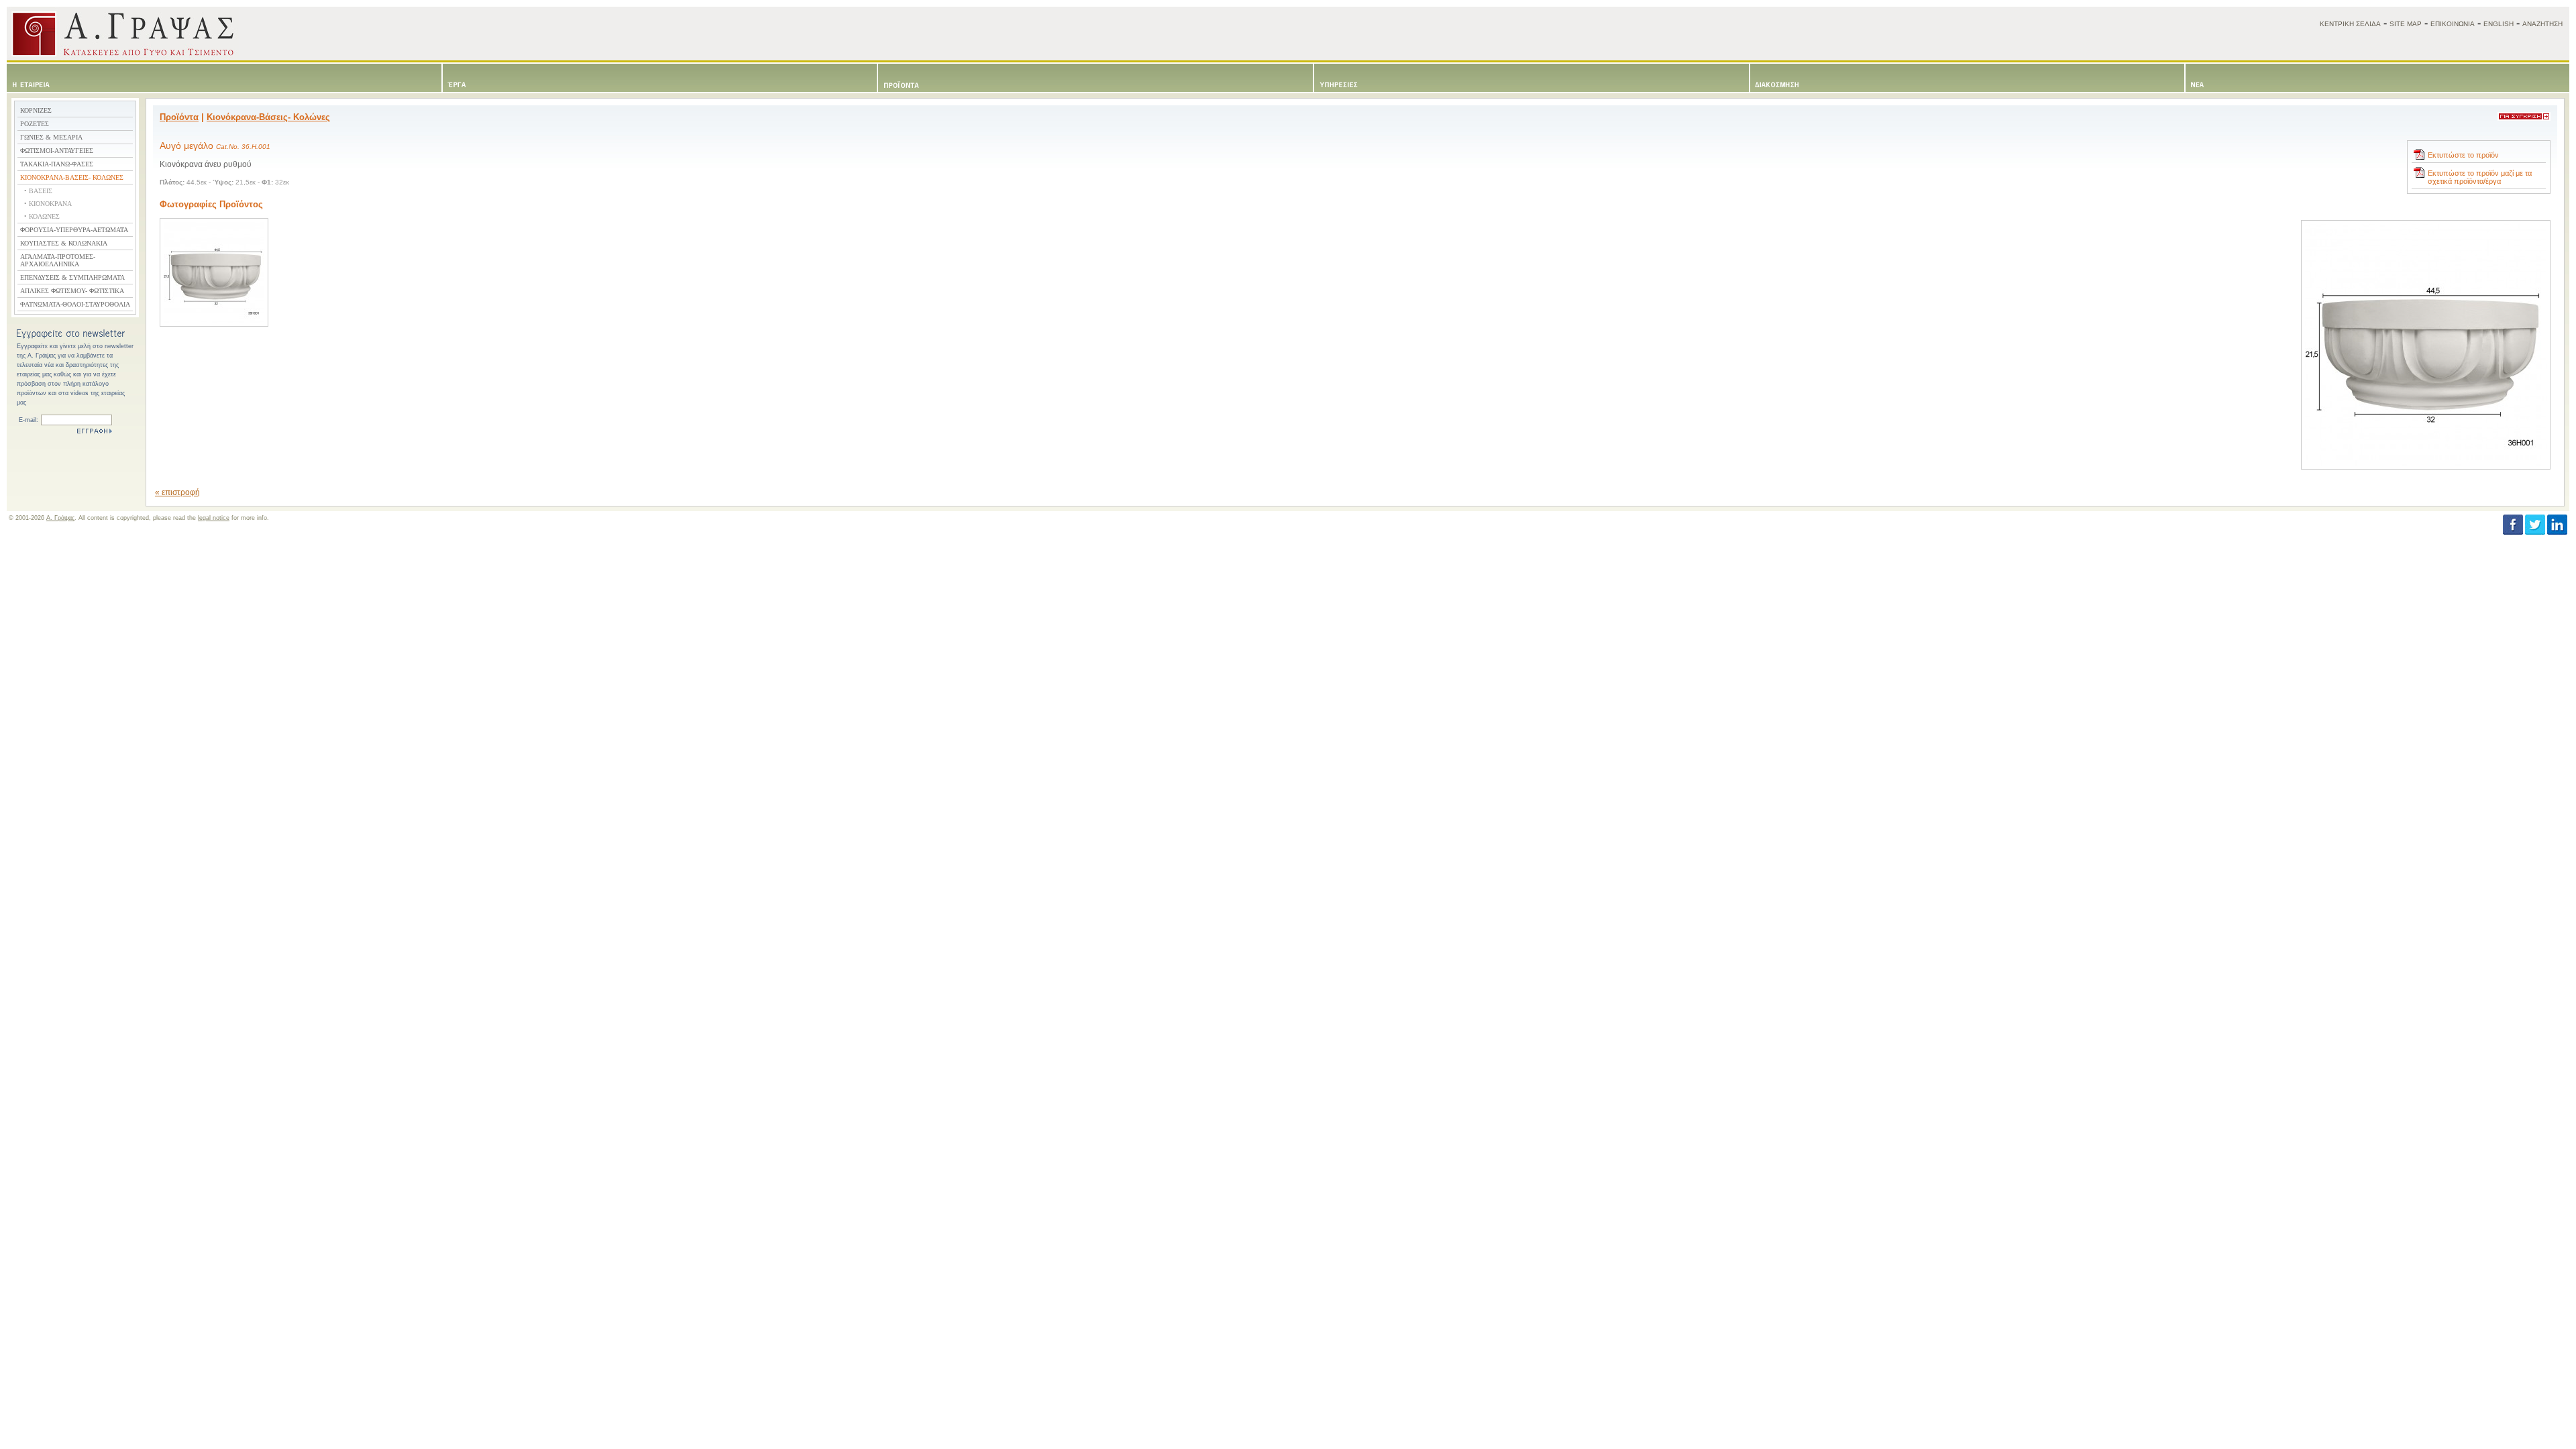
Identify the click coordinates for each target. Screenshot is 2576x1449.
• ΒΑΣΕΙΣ (38, 191)
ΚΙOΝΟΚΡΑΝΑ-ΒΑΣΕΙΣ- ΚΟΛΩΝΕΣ (72, 177)
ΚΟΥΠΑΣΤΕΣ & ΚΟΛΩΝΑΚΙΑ (64, 243)
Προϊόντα (179, 117)
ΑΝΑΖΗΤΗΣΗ (2542, 24)
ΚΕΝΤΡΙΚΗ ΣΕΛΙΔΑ (2350, 24)
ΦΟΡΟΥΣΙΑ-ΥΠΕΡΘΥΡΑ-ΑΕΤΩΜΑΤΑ (74, 230)
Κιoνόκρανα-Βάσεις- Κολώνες (268, 117)
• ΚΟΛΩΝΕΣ (42, 216)
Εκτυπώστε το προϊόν (2463, 155)
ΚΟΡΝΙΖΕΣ (36, 110)
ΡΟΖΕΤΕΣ (35, 124)
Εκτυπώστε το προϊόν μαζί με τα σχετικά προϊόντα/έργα (2480, 177)
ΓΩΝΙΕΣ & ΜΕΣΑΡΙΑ (51, 137)
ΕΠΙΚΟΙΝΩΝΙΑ (2453, 24)
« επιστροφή (177, 492)
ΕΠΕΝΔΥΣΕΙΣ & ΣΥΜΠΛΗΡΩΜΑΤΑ (72, 277)
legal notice (214, 518)
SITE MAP (2406, 24)
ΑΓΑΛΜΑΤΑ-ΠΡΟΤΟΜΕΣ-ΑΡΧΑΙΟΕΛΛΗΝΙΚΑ (58, 260)
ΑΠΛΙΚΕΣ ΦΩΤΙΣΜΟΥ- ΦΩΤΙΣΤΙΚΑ (72, 291)
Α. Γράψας (60, 518)
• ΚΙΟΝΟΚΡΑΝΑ (48, 204)
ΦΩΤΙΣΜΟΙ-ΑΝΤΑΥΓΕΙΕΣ (57, 151)
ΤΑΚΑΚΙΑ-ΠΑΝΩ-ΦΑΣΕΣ (57, 164)
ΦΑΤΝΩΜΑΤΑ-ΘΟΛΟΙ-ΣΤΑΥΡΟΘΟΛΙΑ (75, 304)
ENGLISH (2499, 24)
